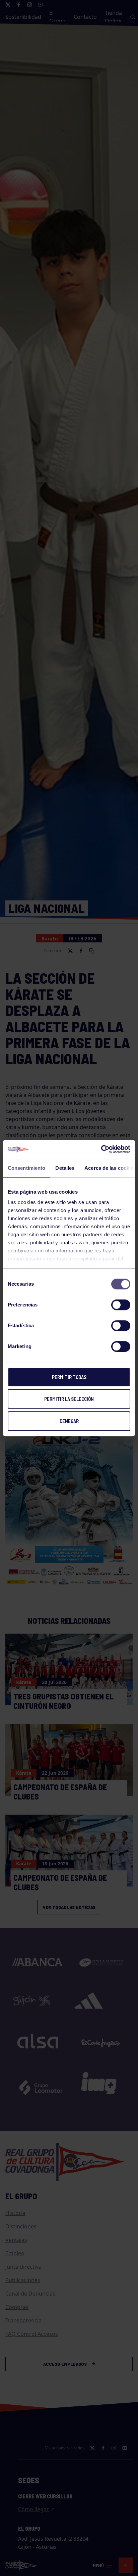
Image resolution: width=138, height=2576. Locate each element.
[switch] (121, 1305)
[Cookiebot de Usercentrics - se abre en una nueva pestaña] (101, 1149)
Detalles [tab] (65, 1168)
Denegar (69, 1421)
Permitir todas (69, 1377)
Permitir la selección (69, 1399)
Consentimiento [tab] (26, 1168)
